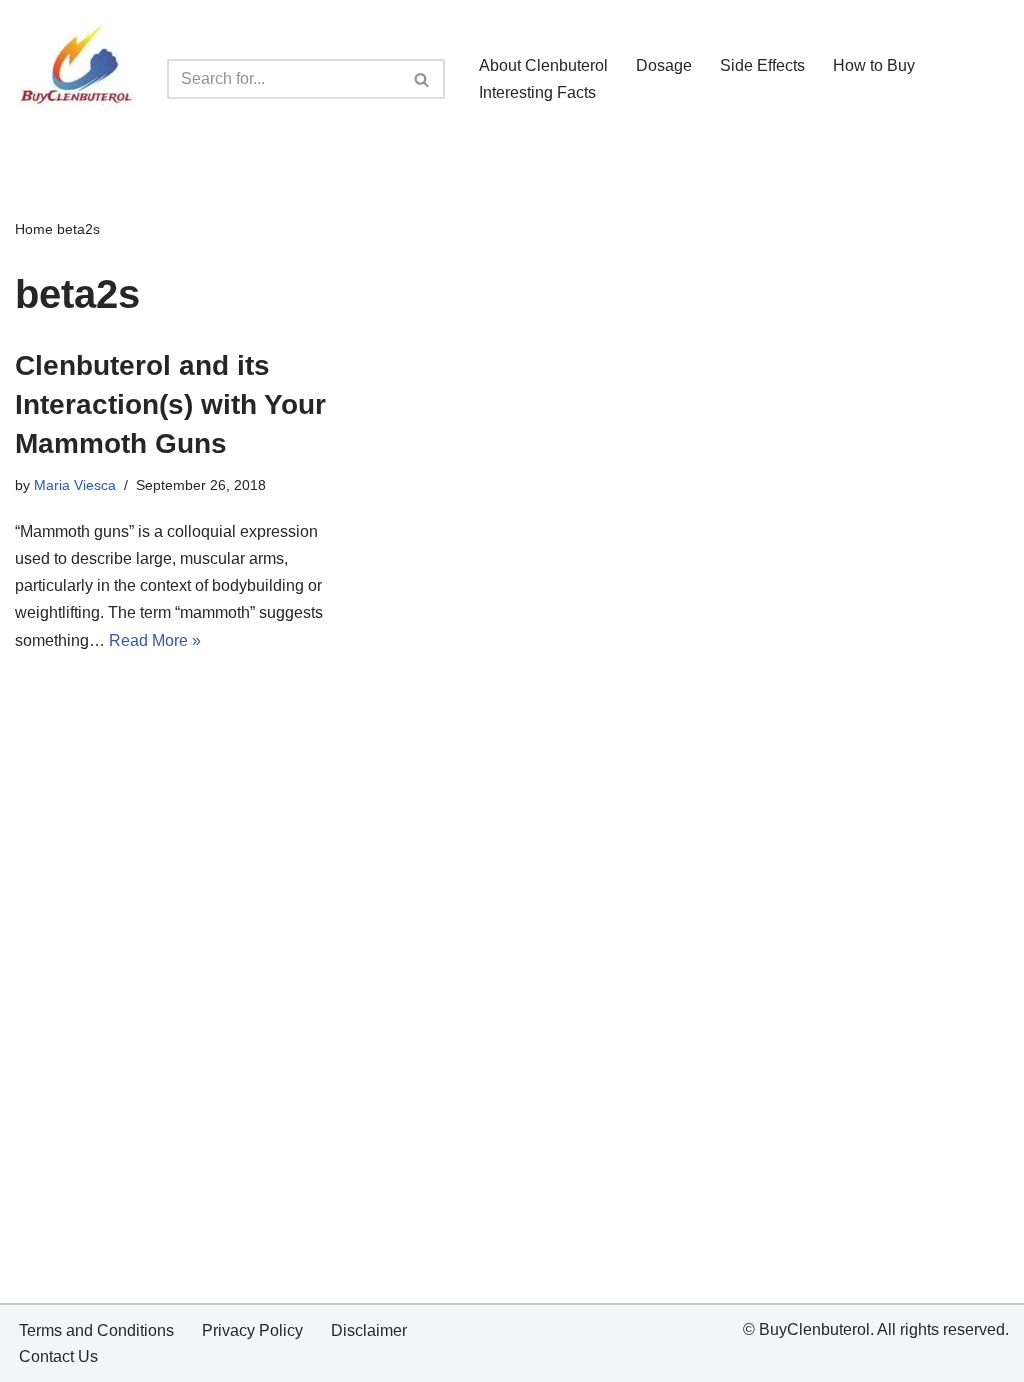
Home (34, 229)
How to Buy (874, 65)
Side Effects (762, 65)
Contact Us (58, 1356)
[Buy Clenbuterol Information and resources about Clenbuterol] (76, 79)
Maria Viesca (75, 485)
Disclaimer (369, 1330)
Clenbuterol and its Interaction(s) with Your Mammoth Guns (170, 404)
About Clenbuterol (543, 65)
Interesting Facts (537, 92)
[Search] (422, 79)
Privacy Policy (252, 1330)
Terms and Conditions (96, 1330)
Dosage (664, 65)
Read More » (155, 640)
